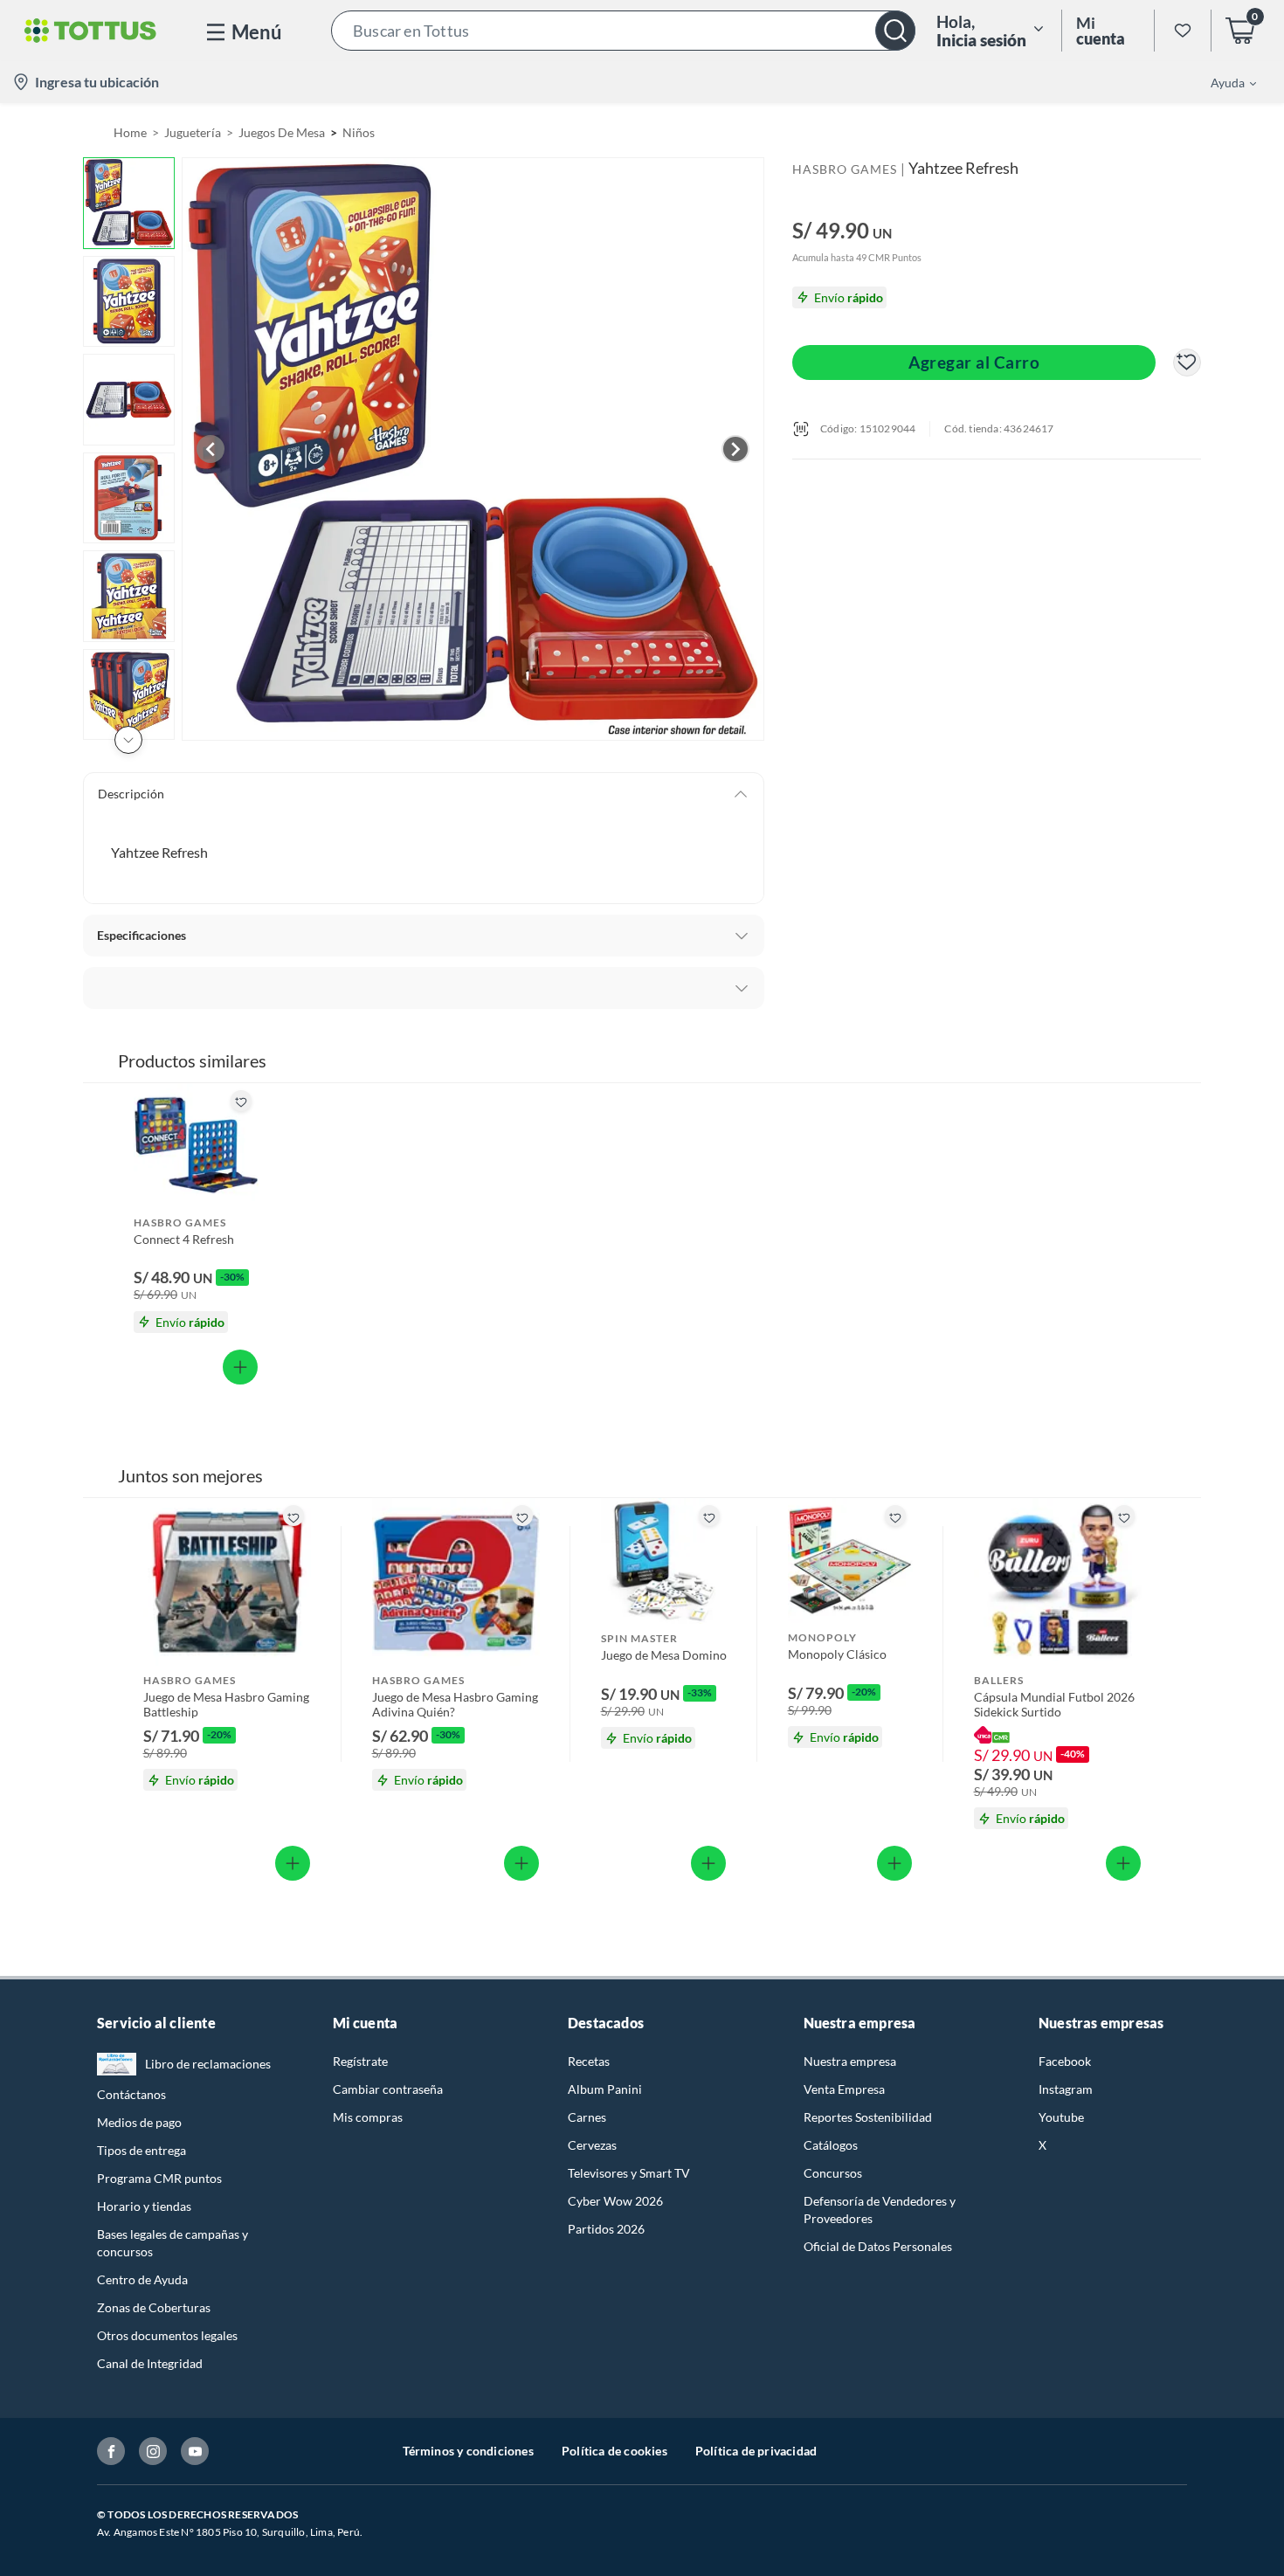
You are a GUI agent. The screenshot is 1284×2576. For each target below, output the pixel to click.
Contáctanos (131, 2094)
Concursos (833, 2173)
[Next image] (735, 449)
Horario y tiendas (144, 2206)
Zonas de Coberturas (154, 2307)
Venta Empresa (844, 2089)
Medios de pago (139, 2122)
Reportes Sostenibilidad (868, 2117)
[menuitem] (1223, 82)
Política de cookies (614, 2451)
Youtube (1061, 2117)
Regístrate (360, 2061)
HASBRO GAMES (845, 169)
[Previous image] (211, 449)
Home (130, 132)
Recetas (589, 2061)
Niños (359, 132)
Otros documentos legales (167, 2335)
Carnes (587, 2117)
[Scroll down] (128, 740)
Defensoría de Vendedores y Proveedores (880, 2210)
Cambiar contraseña (388, 2089)
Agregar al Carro (974, 362)
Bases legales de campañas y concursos (173, 2243)
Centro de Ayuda (142, 2279)
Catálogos (831, 2145)
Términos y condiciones (468, 2451)
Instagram (1066, 2089)
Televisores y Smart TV (629, 2173)
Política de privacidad (756, 2451)
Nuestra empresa (850, 2061)
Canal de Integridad (150, 2363)
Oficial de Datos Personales (878, 2246)
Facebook (1065, 2061)
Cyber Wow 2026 (615, 2201)
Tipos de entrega (142, 2150)
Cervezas (592, 2145)
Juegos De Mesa (282, 132)
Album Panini (605, 2089)
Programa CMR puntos (159, 2178)
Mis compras (368, 2117)
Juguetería (193, 132)
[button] (623, 31)
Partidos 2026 (606, 2229)
